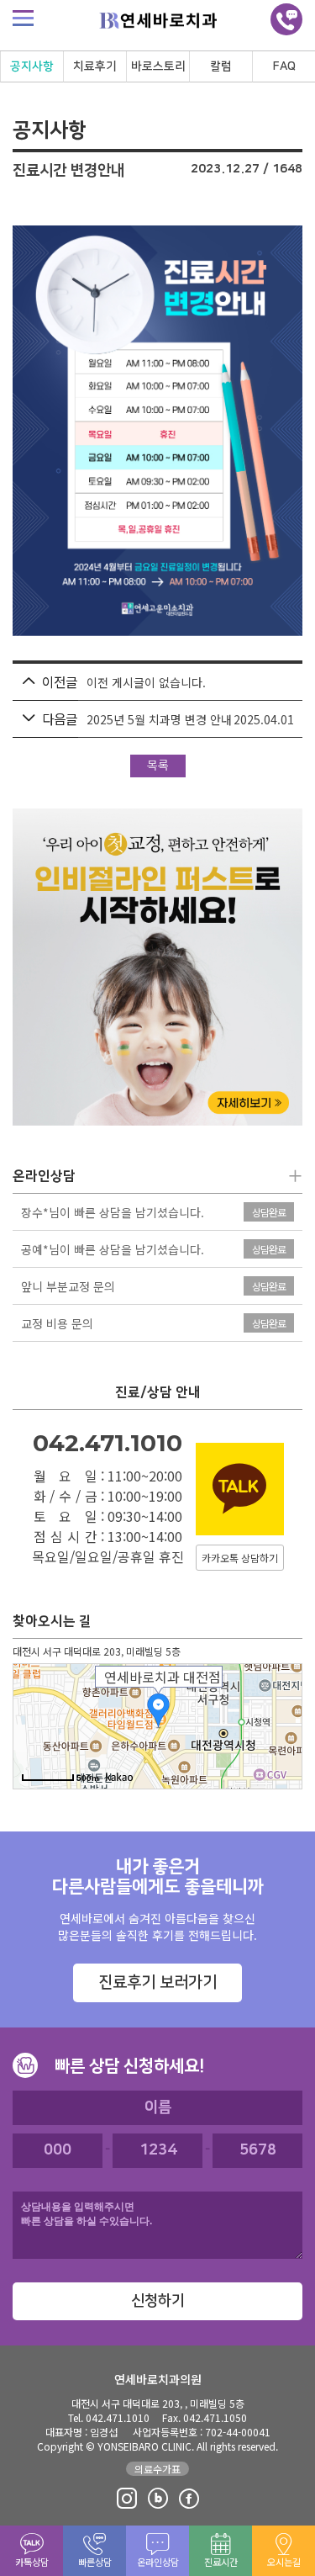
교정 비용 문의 (57, 1324)
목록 (158, 766)
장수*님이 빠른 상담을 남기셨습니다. (113, 1213)
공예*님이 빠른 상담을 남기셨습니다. (113, 1250)
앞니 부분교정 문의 (68, 1287)
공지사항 (32, 66)
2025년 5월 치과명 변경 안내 (159, 719)
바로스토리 (158, 66)
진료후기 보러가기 (157, 1982)
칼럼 (221, 66)
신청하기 (158, 2301)
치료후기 (95, 66)
